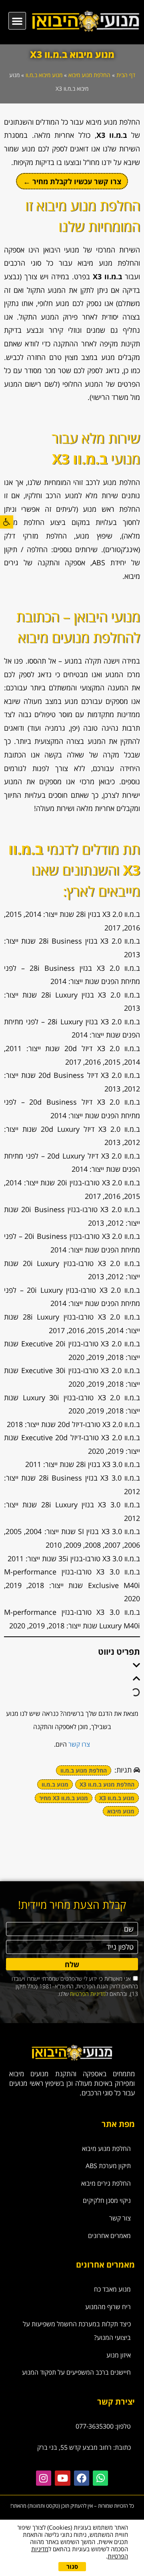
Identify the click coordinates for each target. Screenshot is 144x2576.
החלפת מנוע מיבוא (89, 75)
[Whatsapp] (100, 2478)
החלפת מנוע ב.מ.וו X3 (107, 1784)
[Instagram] (44, 2478)
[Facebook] (82, 2478)
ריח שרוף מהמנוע (108, 2307)
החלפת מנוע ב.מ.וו (84, 1770)
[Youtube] (62, 2478)
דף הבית (126, 75)
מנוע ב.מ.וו (55, 1784)
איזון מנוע (119, 2355)
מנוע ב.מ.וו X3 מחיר (64, 1798)
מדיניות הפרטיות (88, 1994)
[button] (7, 522)
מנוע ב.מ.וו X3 (117, 1798)
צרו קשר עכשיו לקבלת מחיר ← (72, 181)
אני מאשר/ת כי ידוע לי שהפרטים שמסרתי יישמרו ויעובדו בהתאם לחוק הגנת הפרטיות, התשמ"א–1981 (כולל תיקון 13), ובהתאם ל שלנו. (75, 1986)
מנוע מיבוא (121, 1811)
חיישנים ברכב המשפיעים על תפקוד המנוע (76, 2372)
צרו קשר (79, 1744)
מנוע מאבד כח (112, 2289)
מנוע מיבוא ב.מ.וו (44, 75)
